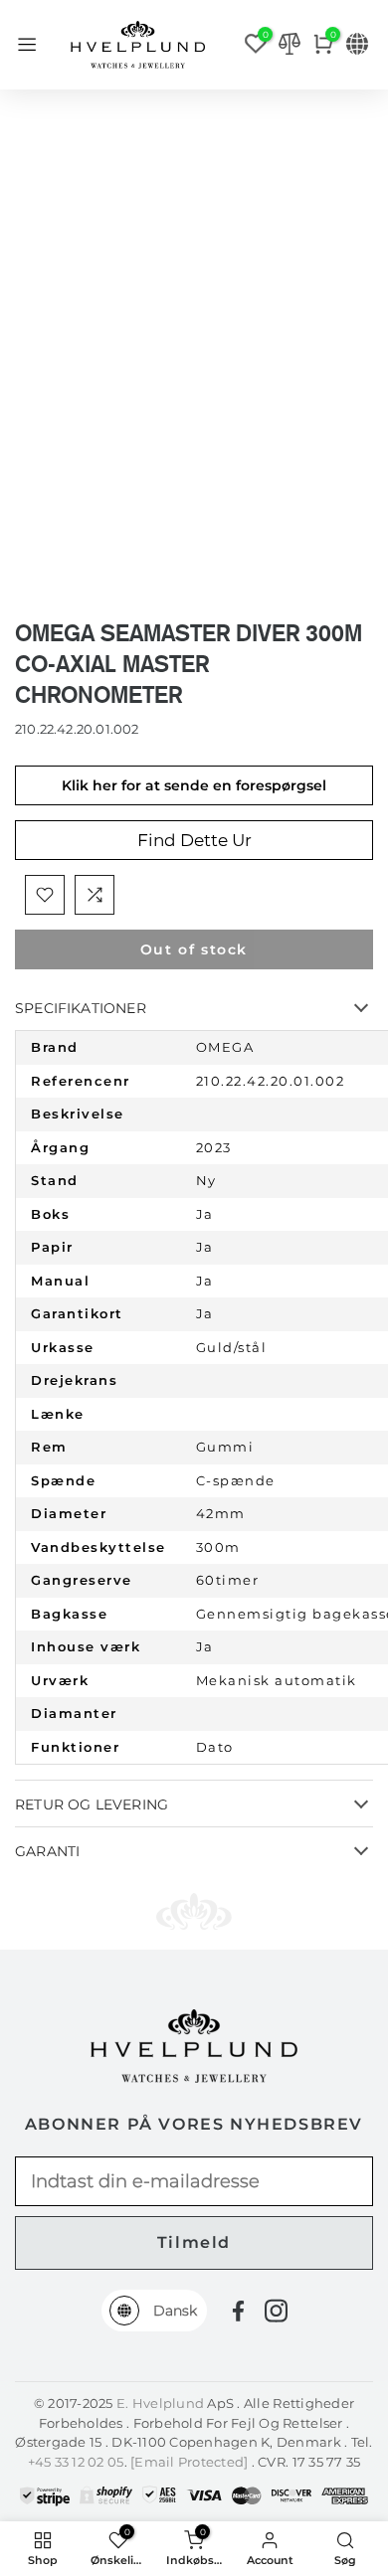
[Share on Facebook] (238, 2311)
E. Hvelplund (160, 2403)
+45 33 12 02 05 (76, 2462)
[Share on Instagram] (276, 2311)
